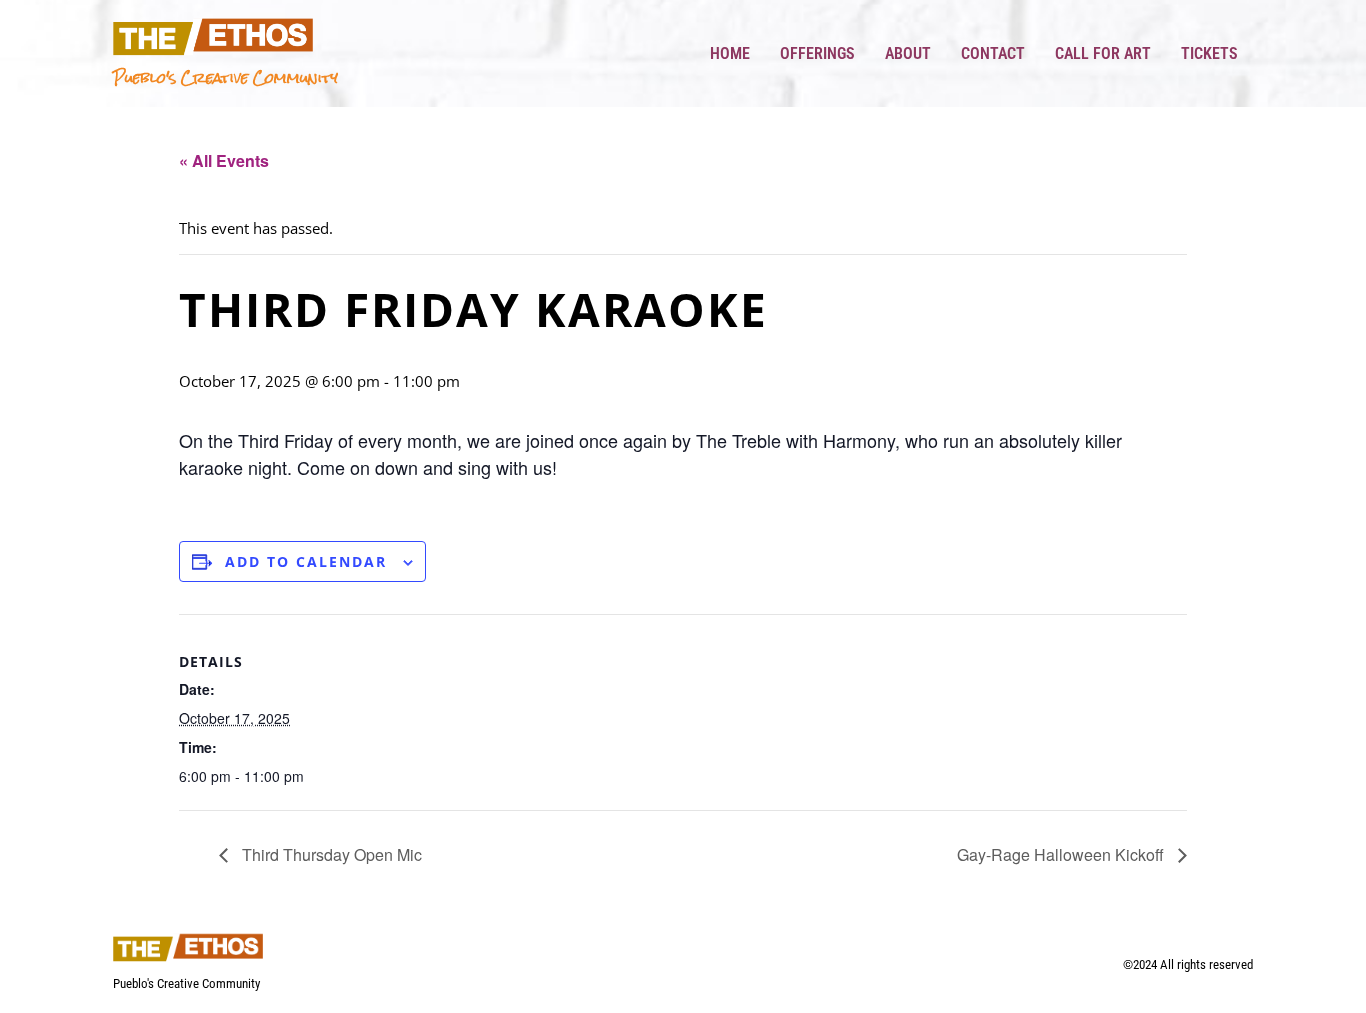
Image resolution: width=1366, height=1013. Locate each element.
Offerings (817, 53)
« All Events (224, 160)
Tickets (1209, 53)
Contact (993, 53)
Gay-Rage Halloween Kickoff (1062, 854)
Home (730, 53)
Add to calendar (306, 561)
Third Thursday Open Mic (330, 854)
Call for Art (1103, 53)
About (908, 53)
